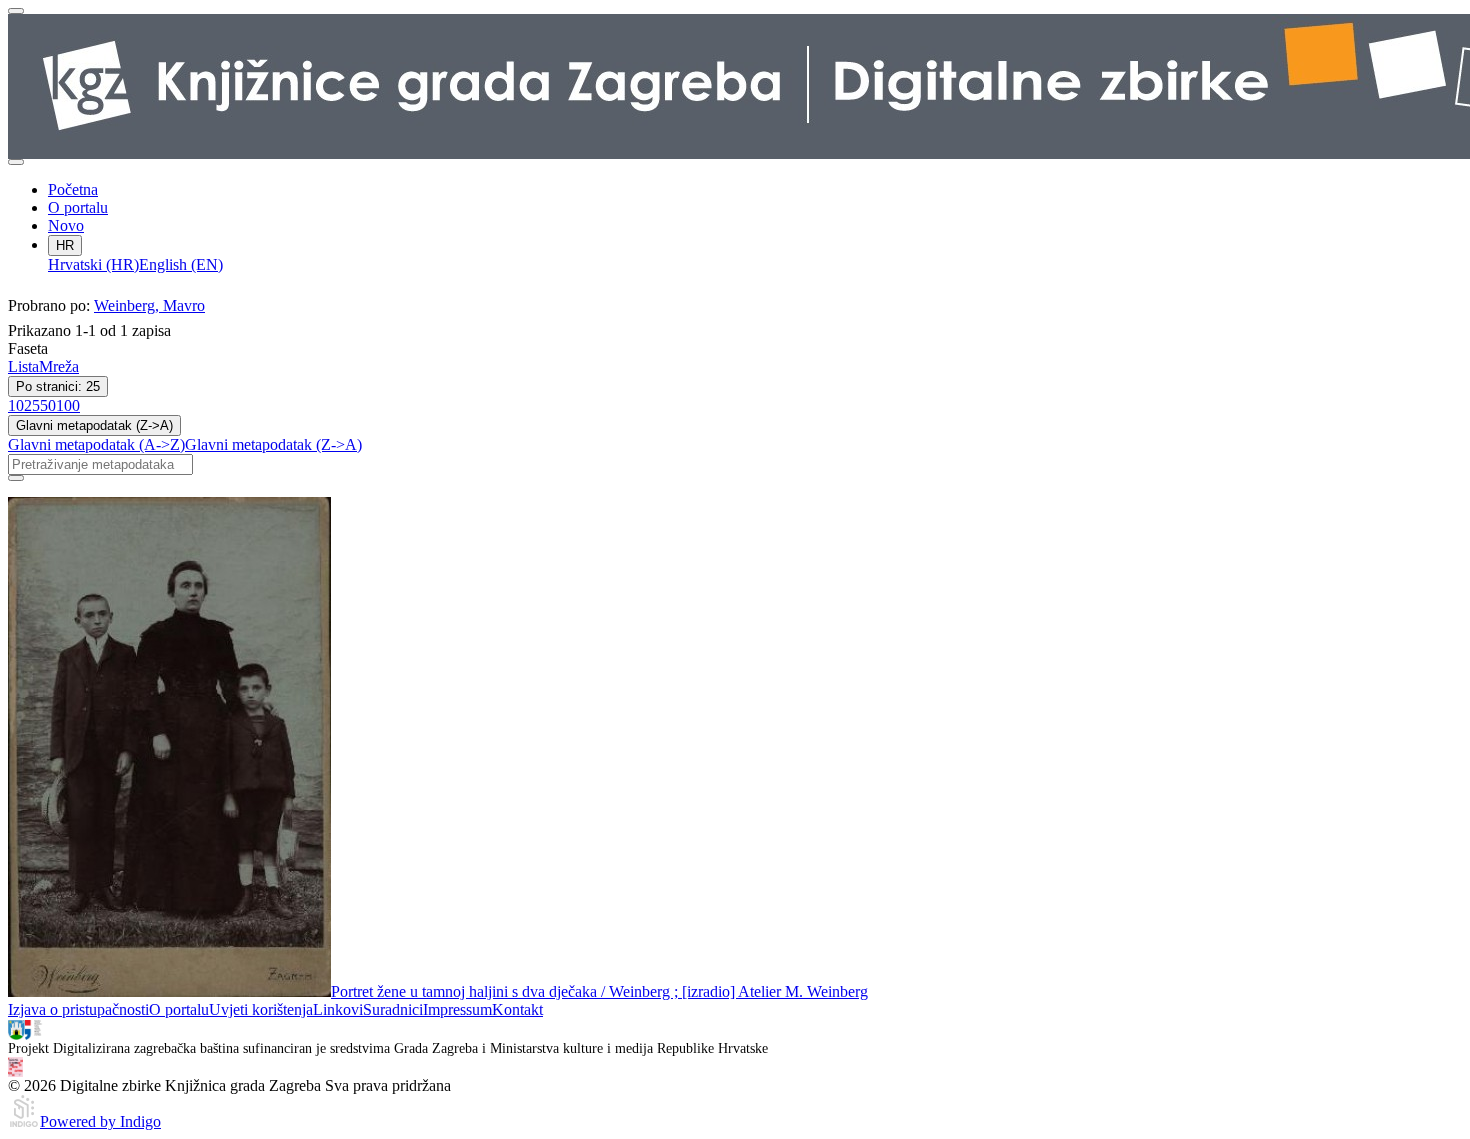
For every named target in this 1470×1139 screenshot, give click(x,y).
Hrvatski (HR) (93, 264)
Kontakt (517, 1009)
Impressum (457, 1009)
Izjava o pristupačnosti (78, 1009)
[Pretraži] (16, 478)
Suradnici (393, 1009)
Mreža (59, 366)
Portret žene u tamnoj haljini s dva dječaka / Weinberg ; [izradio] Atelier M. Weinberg (599, 991)
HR (65, 245)
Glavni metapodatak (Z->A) (94, 425)
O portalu (78, 207)
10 (16, 405)
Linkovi (338, 1009)
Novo (66, 225)
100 (68, 405)
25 (32, 405)
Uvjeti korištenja (261, 1009)
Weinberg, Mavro (149, 305)
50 (48, 405)
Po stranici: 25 (58, 386)
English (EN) (181, 264)
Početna (73, 189)
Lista (23, 366)
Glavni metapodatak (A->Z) (96, 444)
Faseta (28, 348)
